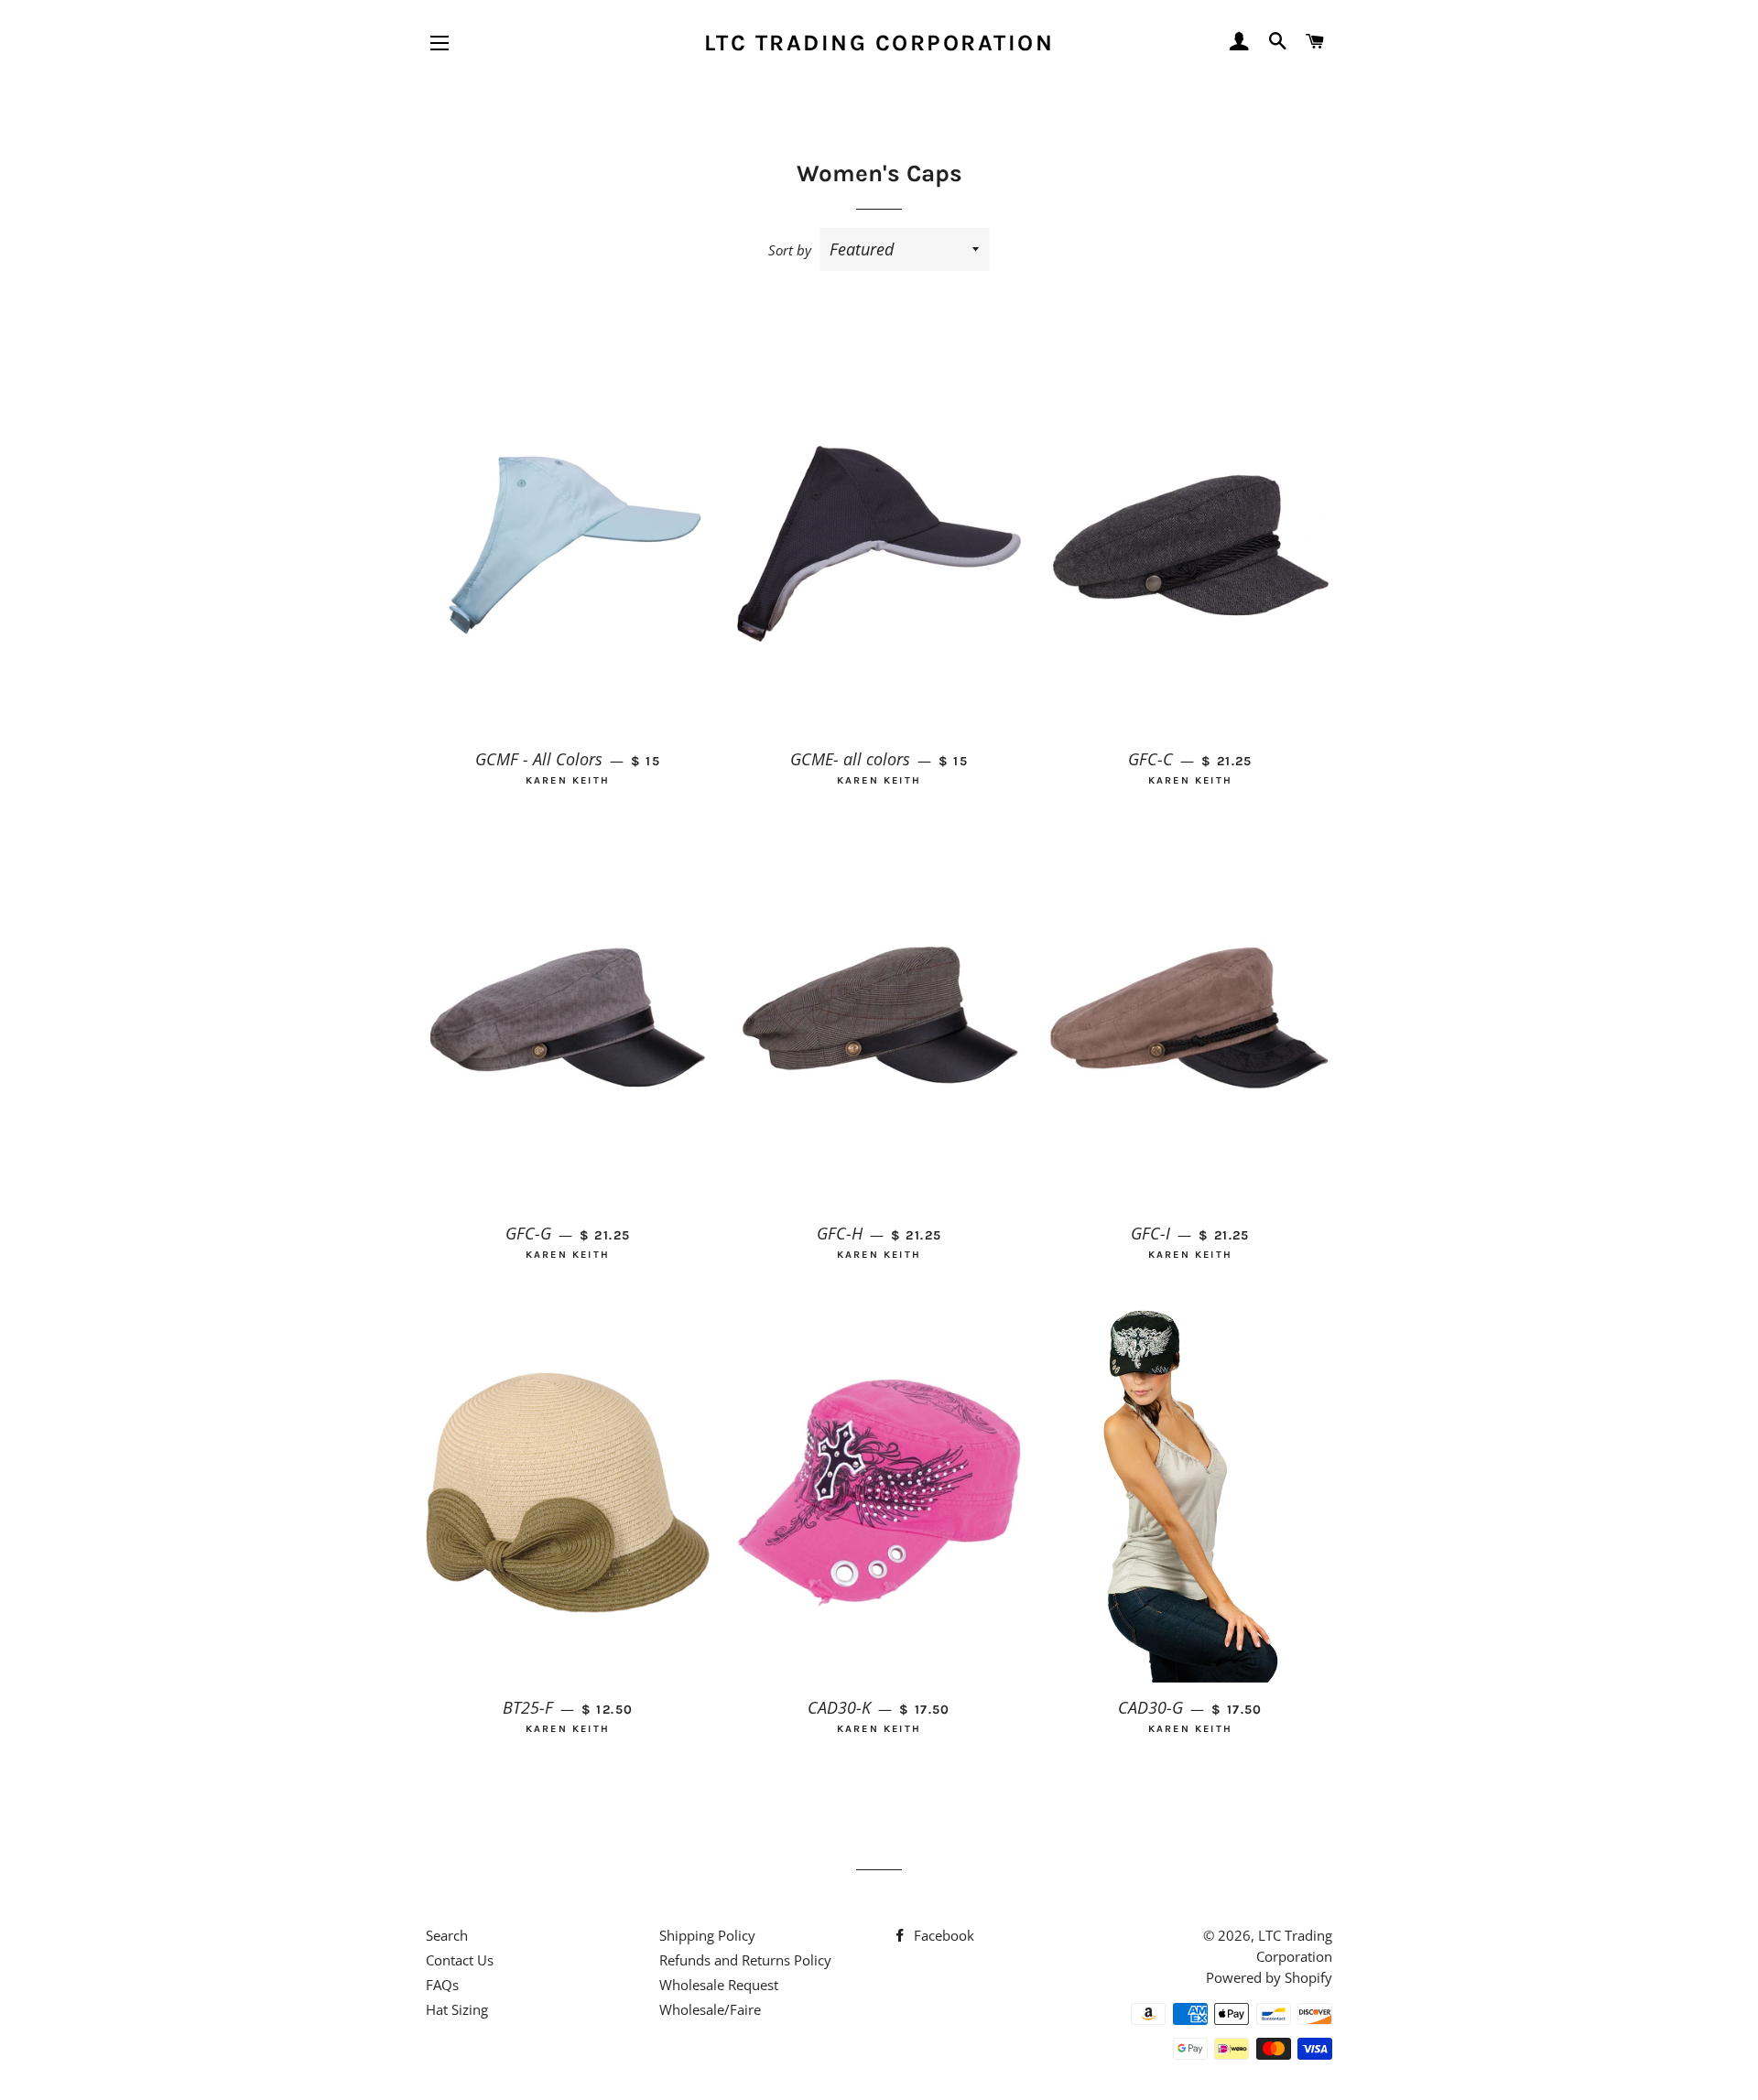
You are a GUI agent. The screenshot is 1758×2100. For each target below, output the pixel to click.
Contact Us (460, 1960)
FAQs (442, 1985)
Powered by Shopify (1269, 1977)
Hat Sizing (457, 2009)
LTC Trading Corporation (879, 43)
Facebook (942, 1935)
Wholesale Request (719, 1985)
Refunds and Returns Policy (745, 1960)
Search (447, 1935)
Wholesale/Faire (710, 2009)
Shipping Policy (707, 1935)
